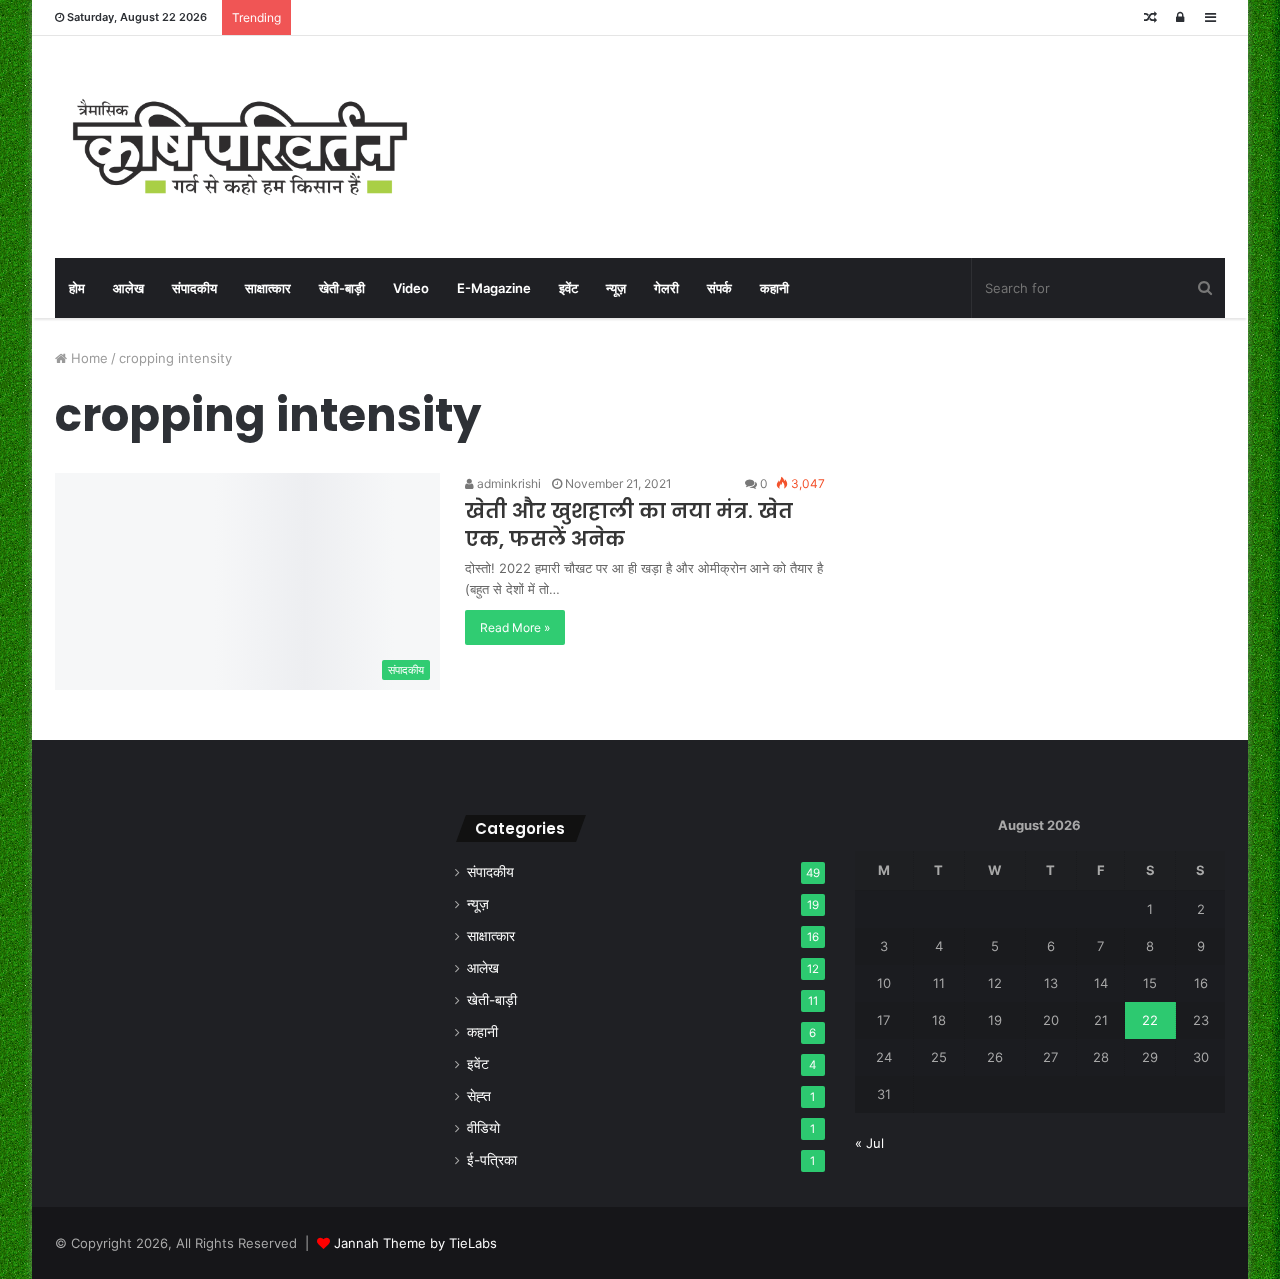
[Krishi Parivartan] (240, 147)
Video (411, 288)
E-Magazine (494, 288)
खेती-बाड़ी (342, 288)
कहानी (774, 288)
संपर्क (719, 288)
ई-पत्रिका (492, 1160)
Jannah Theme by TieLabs (415, 1243)
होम (77, 288)
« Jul (869, 1143)
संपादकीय (194, 288)
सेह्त (479, 1096)
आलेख (128, 288)
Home (87, 358)
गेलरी (666, 288)
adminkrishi (507, 483)
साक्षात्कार (268, 288)
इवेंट (568, 288)
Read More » (515, 627)
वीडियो (483, 1128)
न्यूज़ (616, 288)
